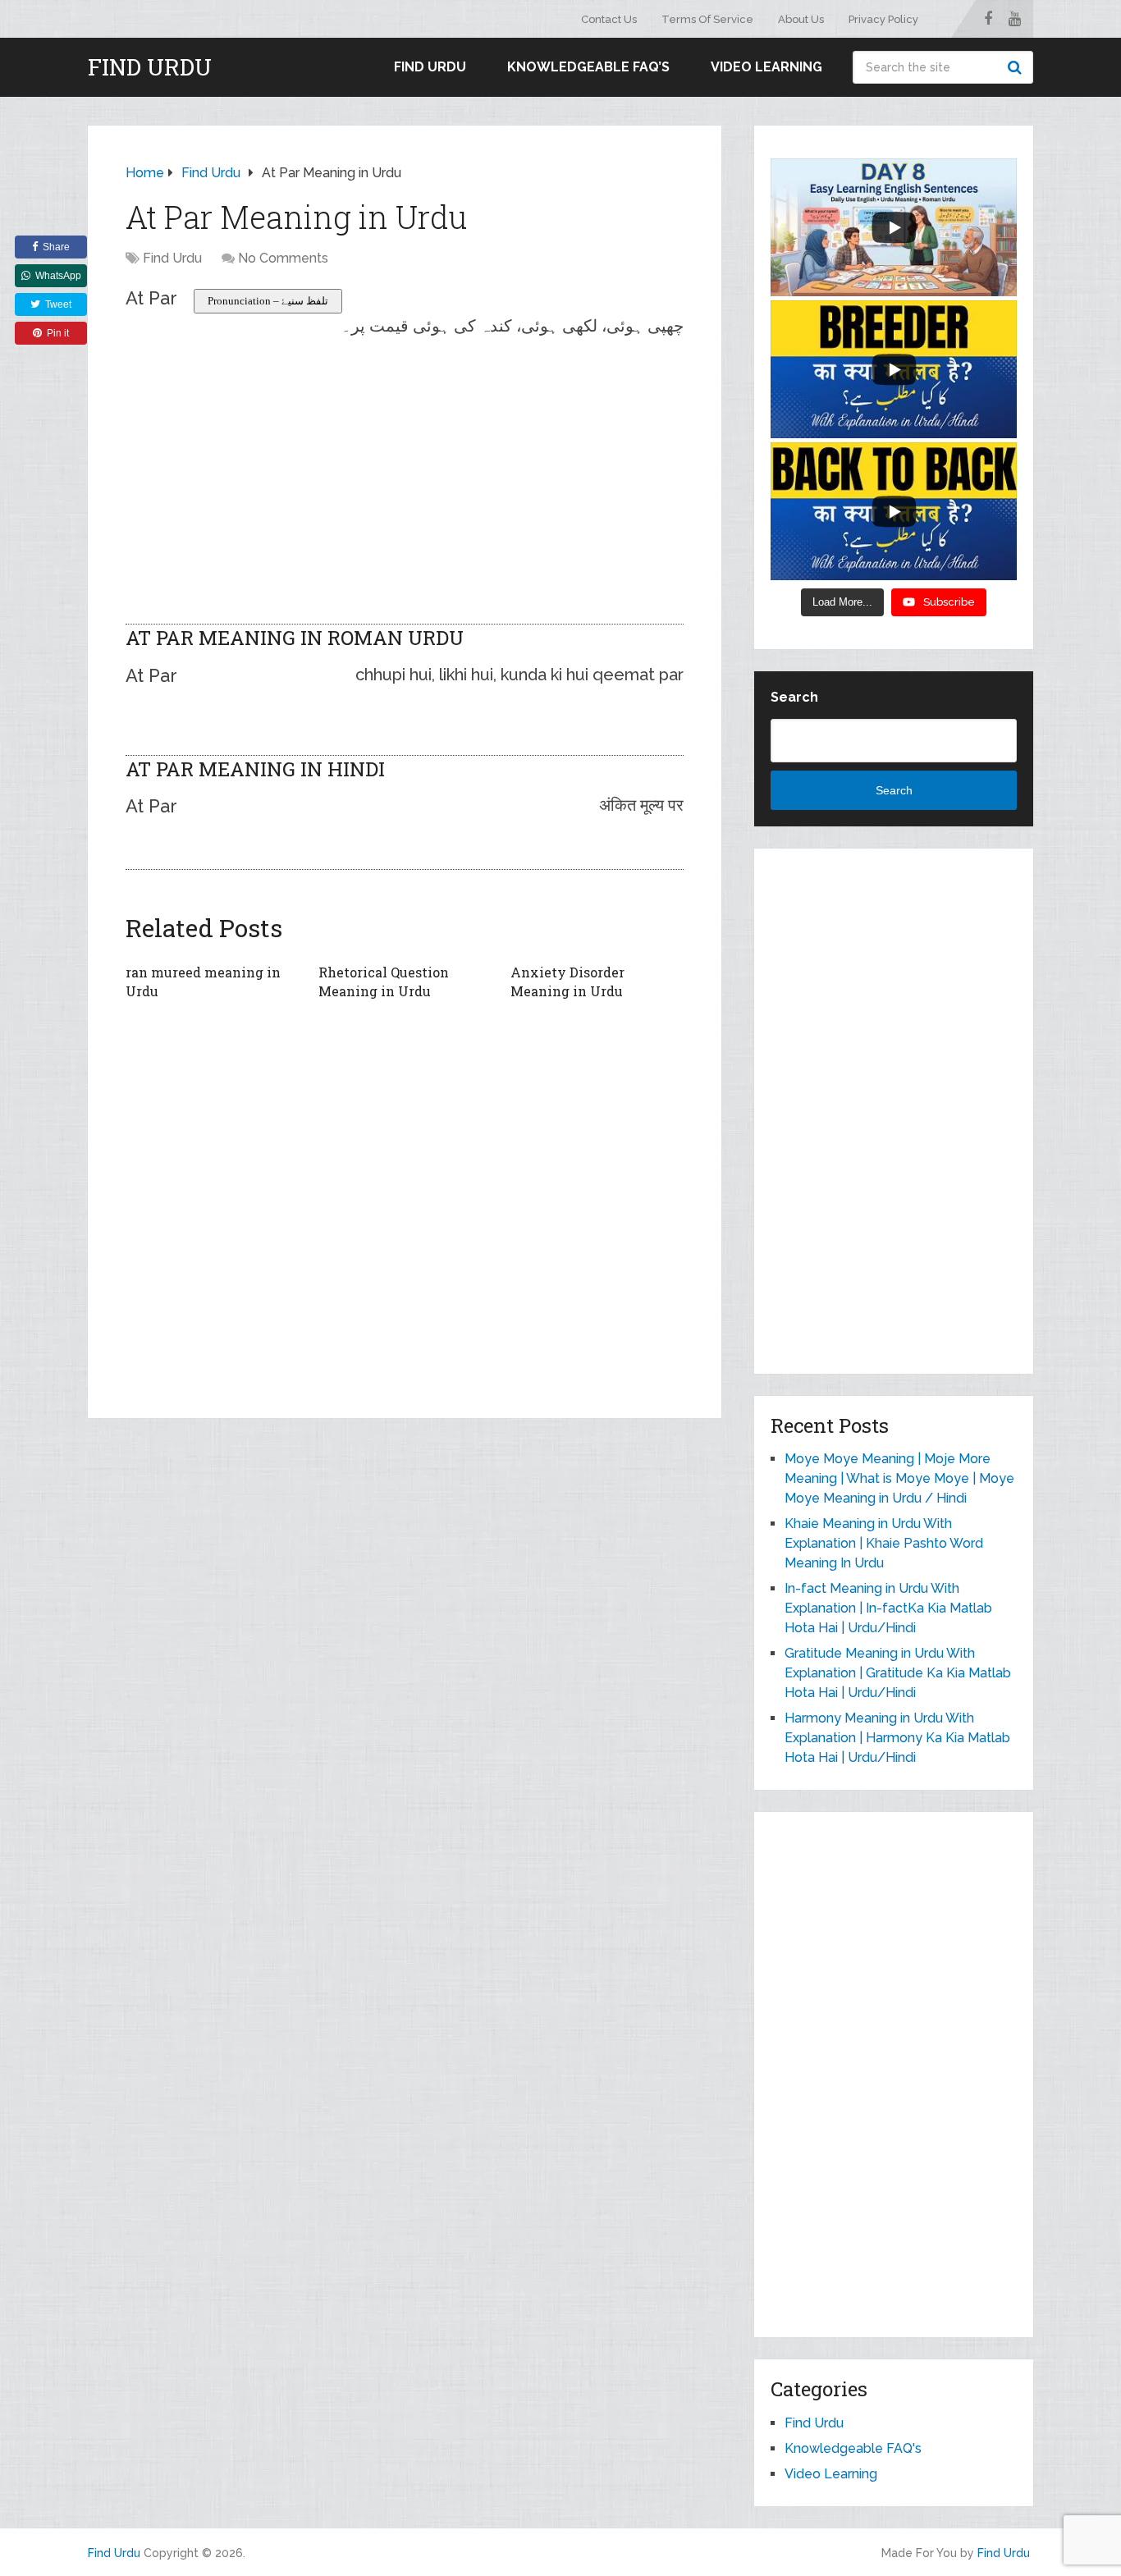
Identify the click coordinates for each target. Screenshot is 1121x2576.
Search (1017, 67)
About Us (801, 19)
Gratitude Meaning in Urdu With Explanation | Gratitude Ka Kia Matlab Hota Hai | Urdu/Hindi (898, 1673)
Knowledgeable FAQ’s (588, 67)
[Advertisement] (405, 453)
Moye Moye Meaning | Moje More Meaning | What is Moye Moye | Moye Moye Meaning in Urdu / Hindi (899, 1478)
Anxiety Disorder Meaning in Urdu (567, 981)
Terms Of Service (707, 19)
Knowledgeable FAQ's (853, 2448)
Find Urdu (150, 67)
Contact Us (609, 19)
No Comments (283, 258)
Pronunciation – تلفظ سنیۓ (268, 301)
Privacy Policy (883, 19)
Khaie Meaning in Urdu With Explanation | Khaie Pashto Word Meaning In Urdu (884, 1543)
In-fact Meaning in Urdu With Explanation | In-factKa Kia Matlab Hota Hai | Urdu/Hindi (888, 1608)
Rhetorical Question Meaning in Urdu (384, 981)
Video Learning (766, 67)
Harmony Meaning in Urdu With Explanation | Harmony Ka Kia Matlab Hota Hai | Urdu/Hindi (897, 1738)
